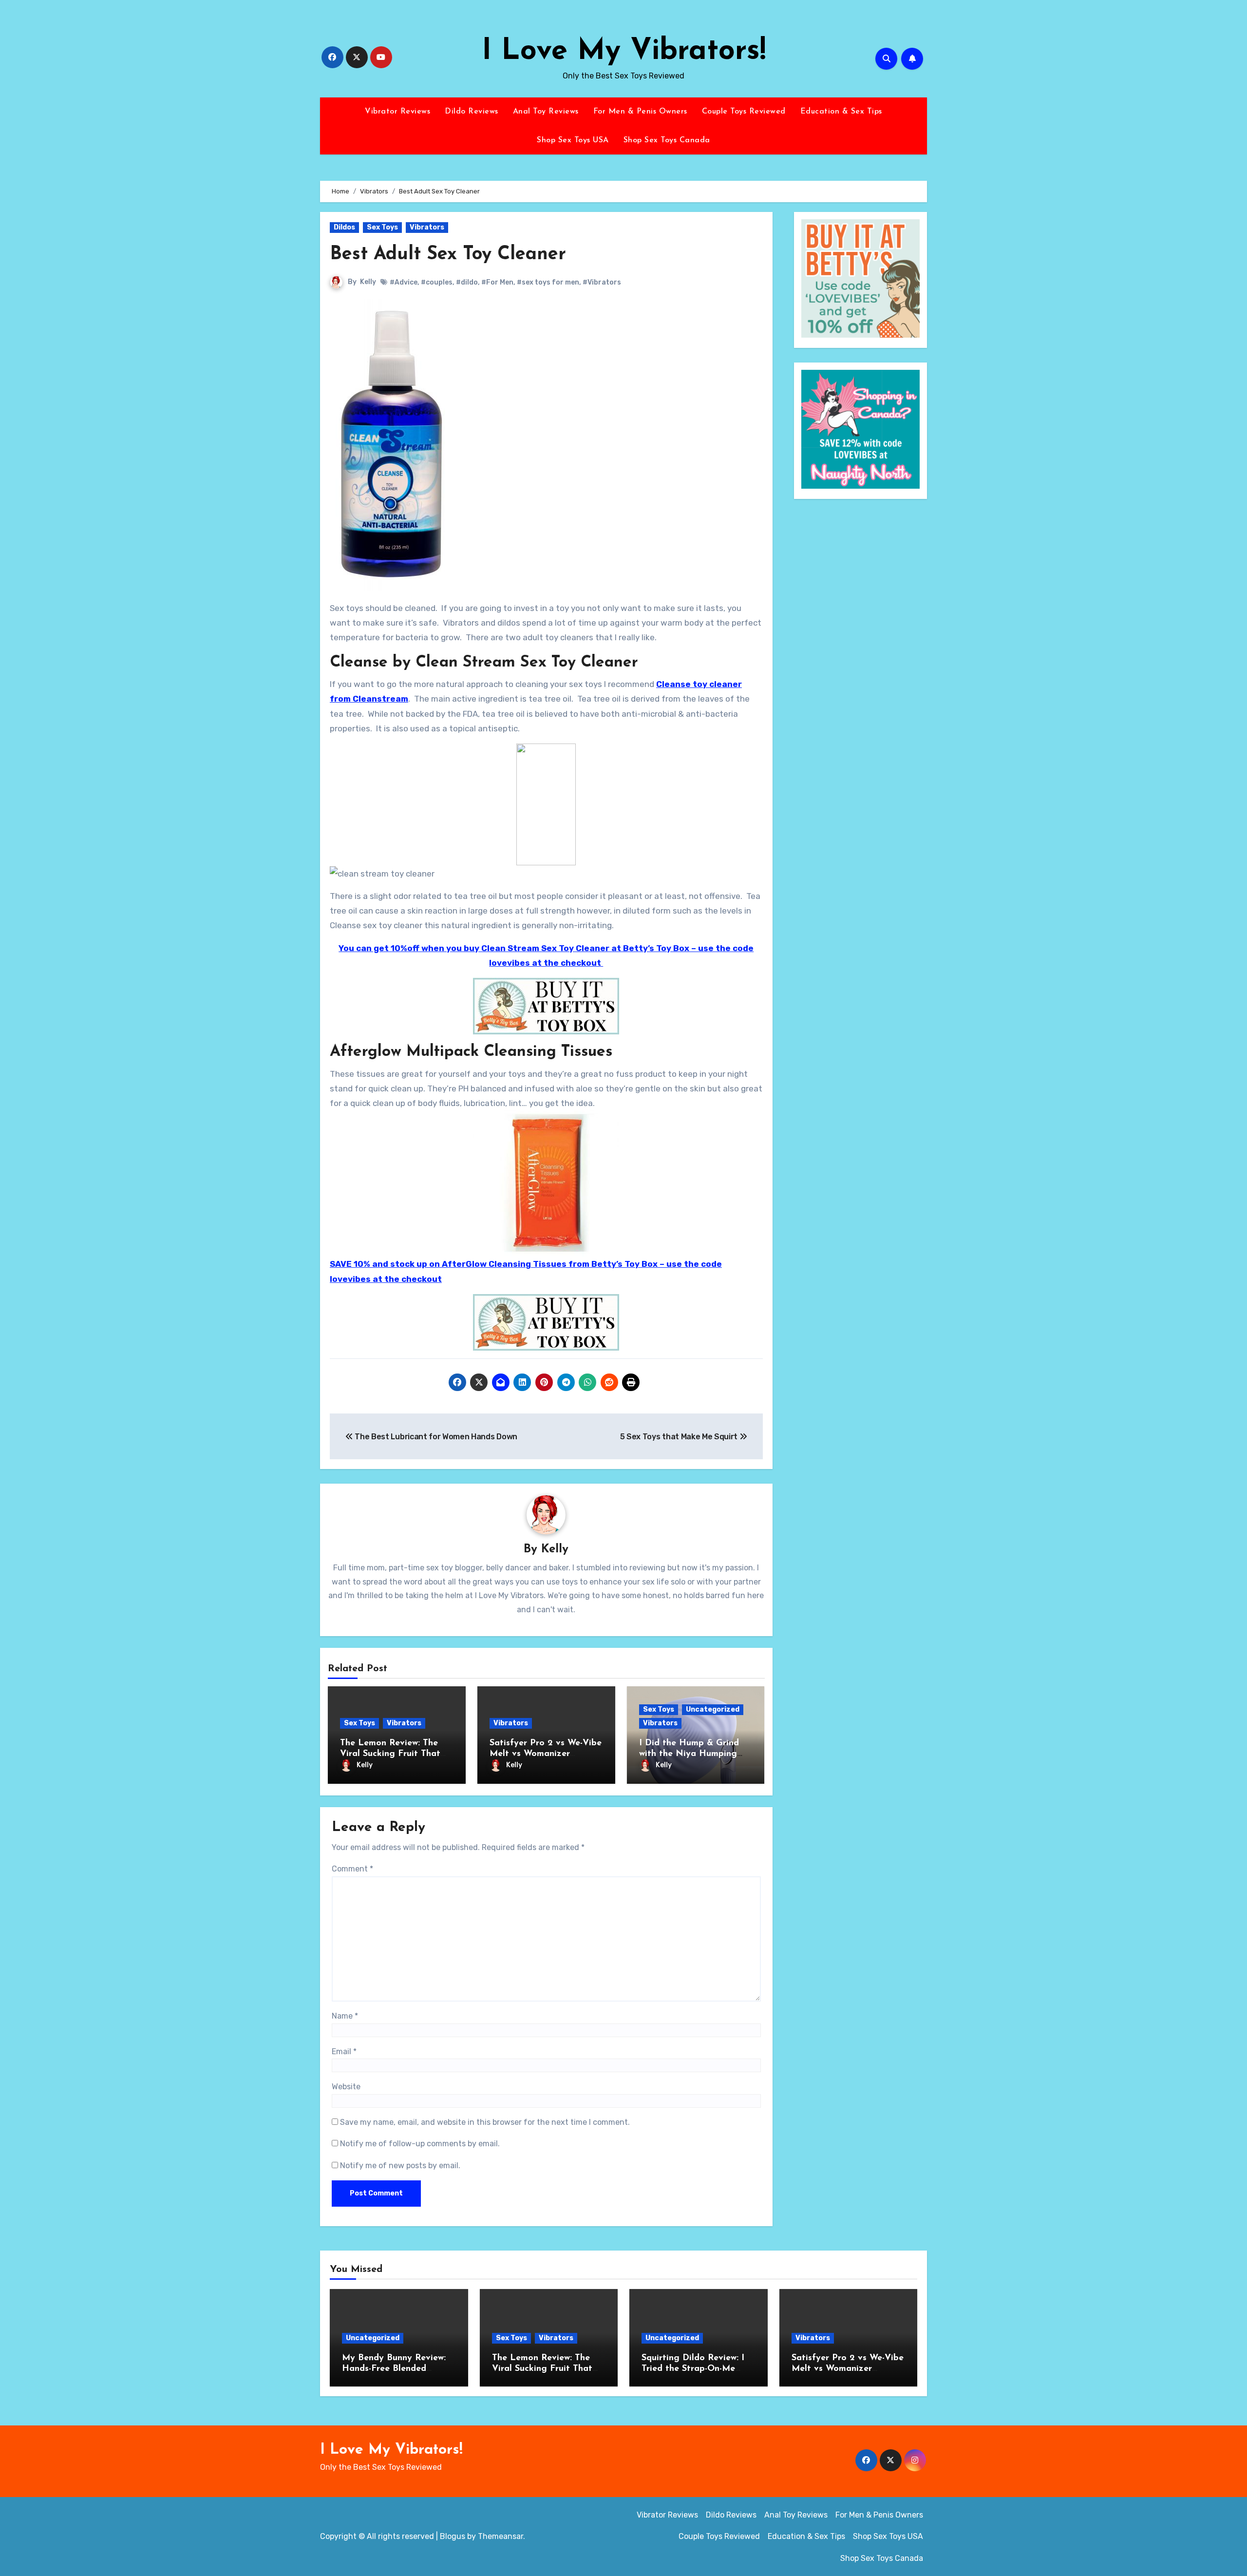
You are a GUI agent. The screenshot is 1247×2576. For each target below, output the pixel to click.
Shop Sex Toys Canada (667, 140)
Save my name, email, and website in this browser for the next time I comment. (485, 2122)
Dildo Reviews (472, 112)
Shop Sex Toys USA (573, 140)
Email (344, 2051)
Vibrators (427, 227)
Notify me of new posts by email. (400, 2166)
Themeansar (501, 2536)
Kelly (368, 282)
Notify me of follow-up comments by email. (420, 2144)
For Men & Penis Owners (640, 112)
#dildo (467, 282)
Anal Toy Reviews (546, 112)
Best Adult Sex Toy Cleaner (448, 255)
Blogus (453, 2536)
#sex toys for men (548, 282)
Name (345, 2016)
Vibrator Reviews (397, 112)
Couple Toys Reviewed (744, 112)
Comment (352, 1869)
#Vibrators (602, 282)
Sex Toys (382, 227)
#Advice (404, 282)
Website (346, 2087)
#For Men (497, 282)
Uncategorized (713, 1709)
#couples (437, 282)
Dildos (344, 227)
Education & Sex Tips (841, 112)
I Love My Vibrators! (624, 52)
